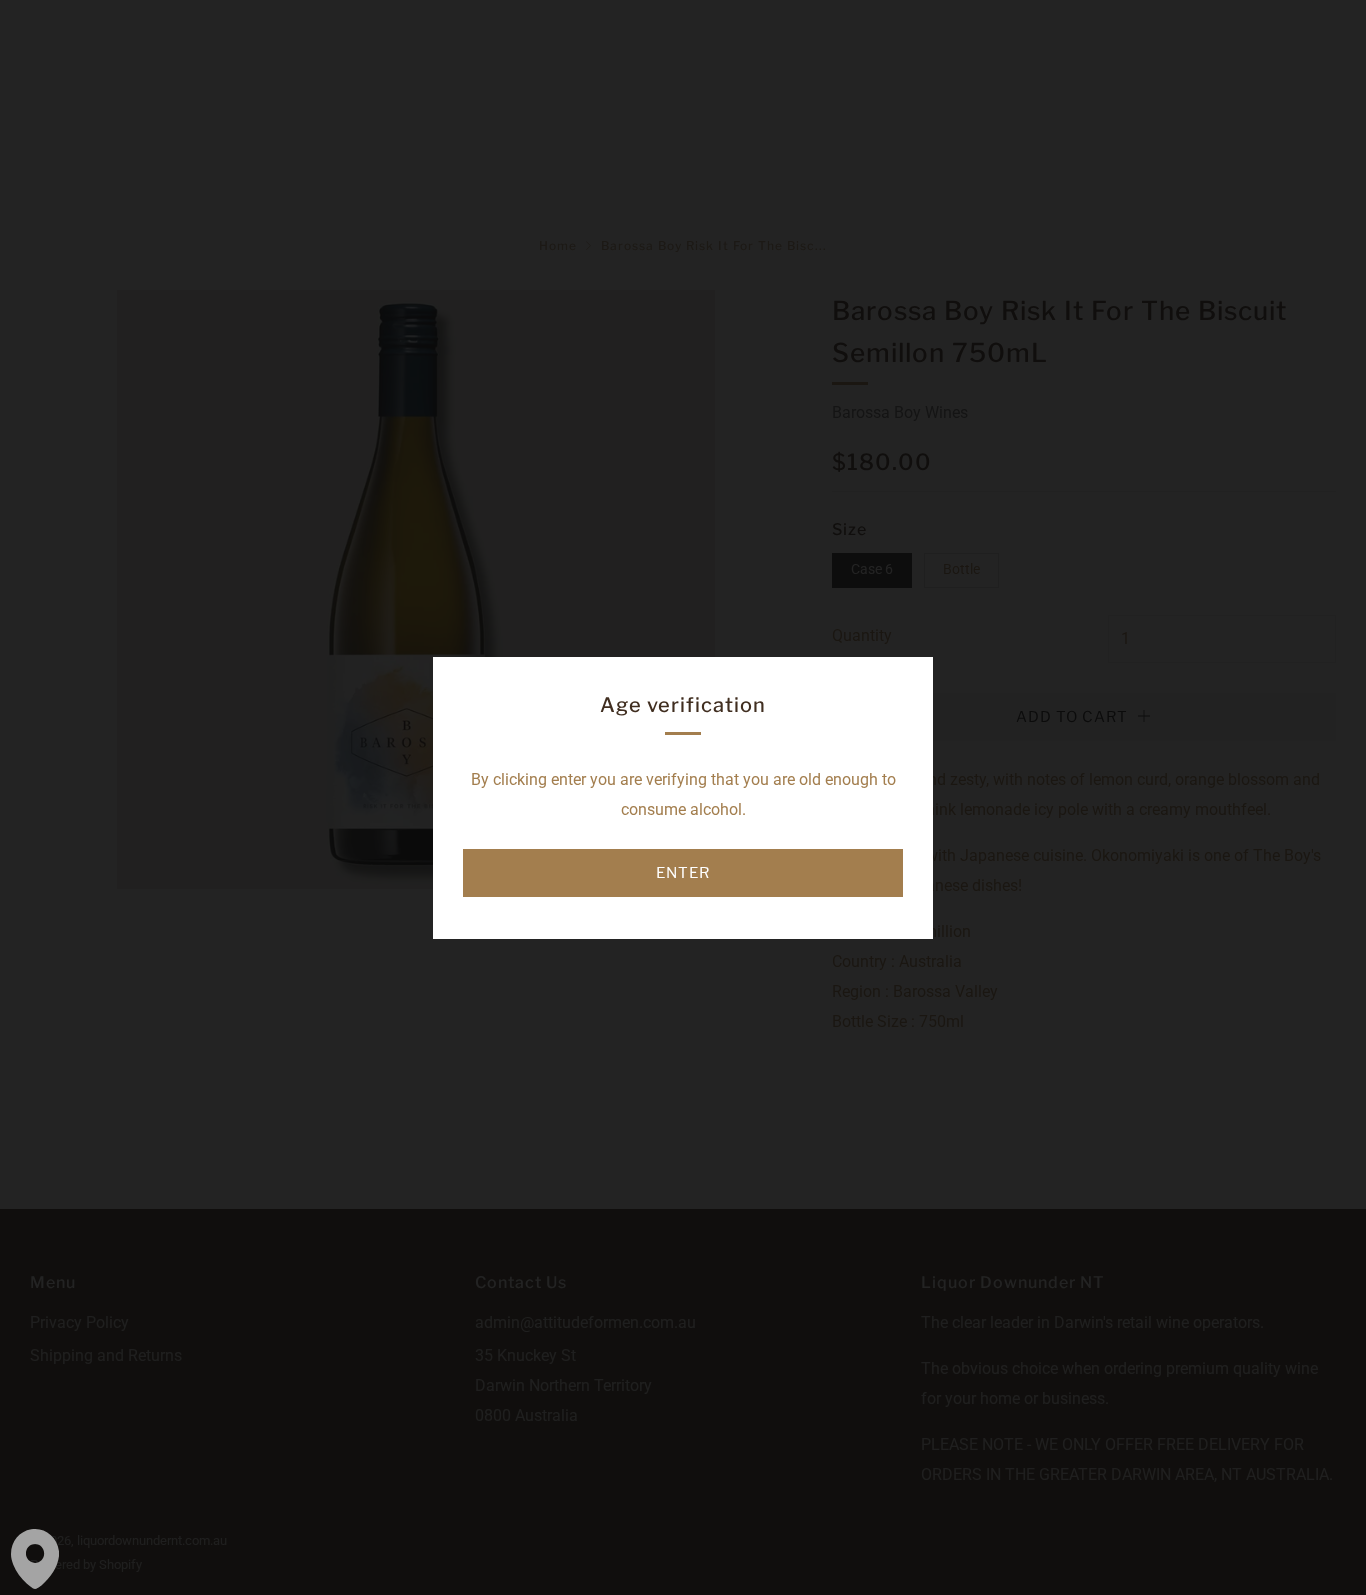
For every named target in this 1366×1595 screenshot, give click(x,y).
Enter (683, 873)
